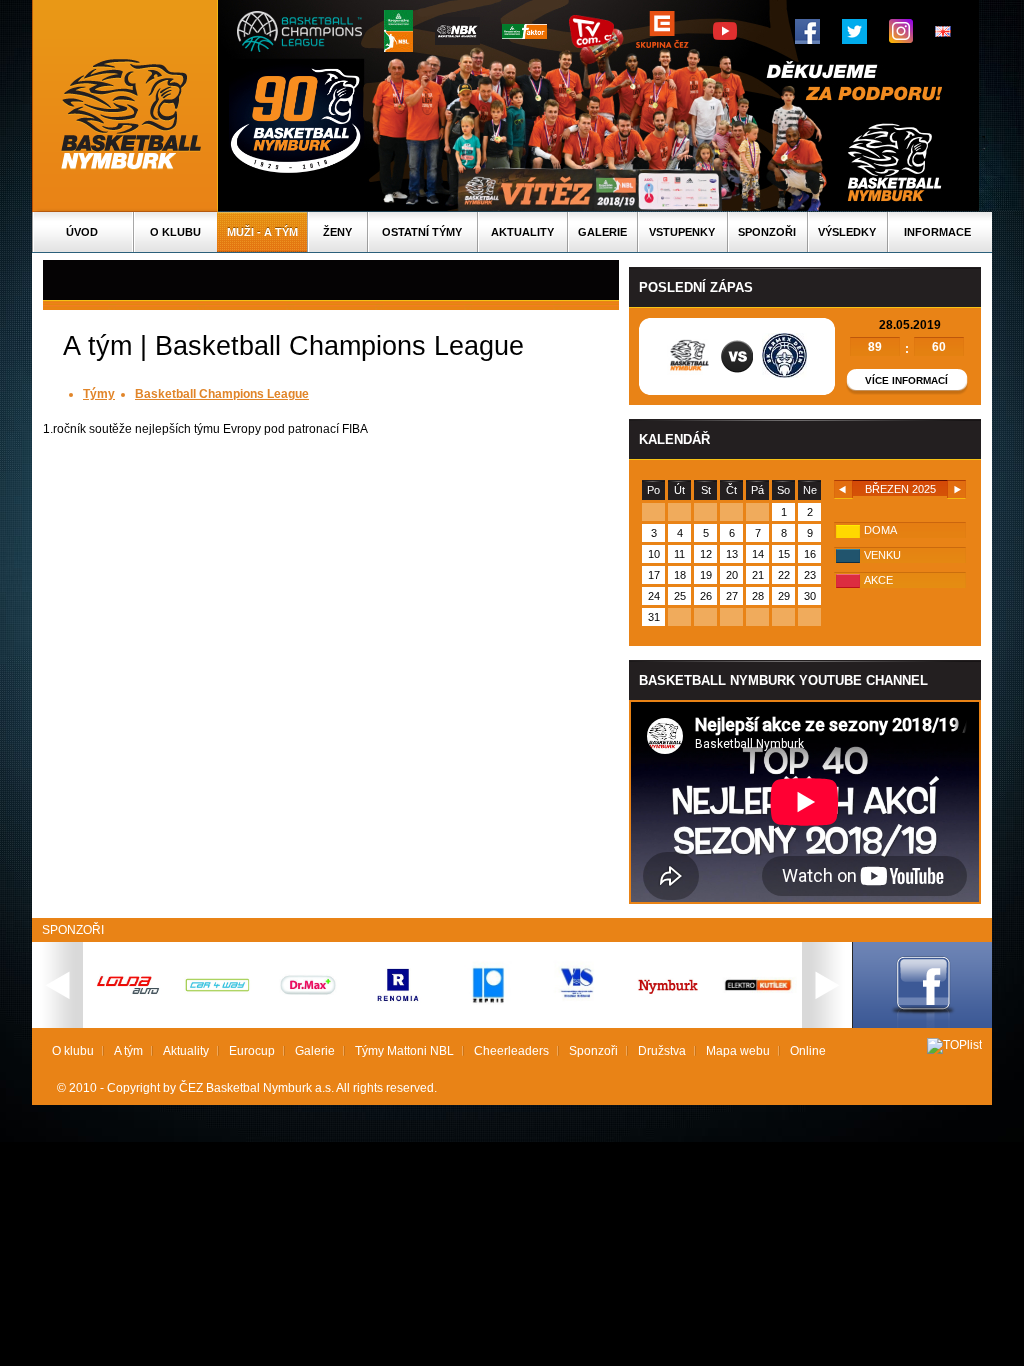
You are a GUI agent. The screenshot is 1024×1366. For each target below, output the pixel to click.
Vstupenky (682, 232)
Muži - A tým (262, 232)
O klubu (175, 232)
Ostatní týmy (422, 232)
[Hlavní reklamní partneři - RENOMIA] (398, 1008)
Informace (937, 232)
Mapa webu (738, 1051)
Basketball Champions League (222, 394)
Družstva (662, 1051)
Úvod (82, 232)
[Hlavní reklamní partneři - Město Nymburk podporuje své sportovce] (668, 996)
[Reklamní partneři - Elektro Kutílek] (758, 1020)
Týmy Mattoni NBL (404, 1051)
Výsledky (847, 232)
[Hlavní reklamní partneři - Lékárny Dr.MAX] (308, 1008)
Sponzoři (767, 232)
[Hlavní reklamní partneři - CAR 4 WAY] (218, 991)
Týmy (99, 394)
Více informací (906, 380)
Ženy (337, 232)
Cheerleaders (511, 1051)
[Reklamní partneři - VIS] (578, 1020)
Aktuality (522, 232)
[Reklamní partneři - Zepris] (488, 1020)
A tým (128, 1051)
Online (808, 1051)
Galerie (602, 232)
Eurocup (252, 1051)
